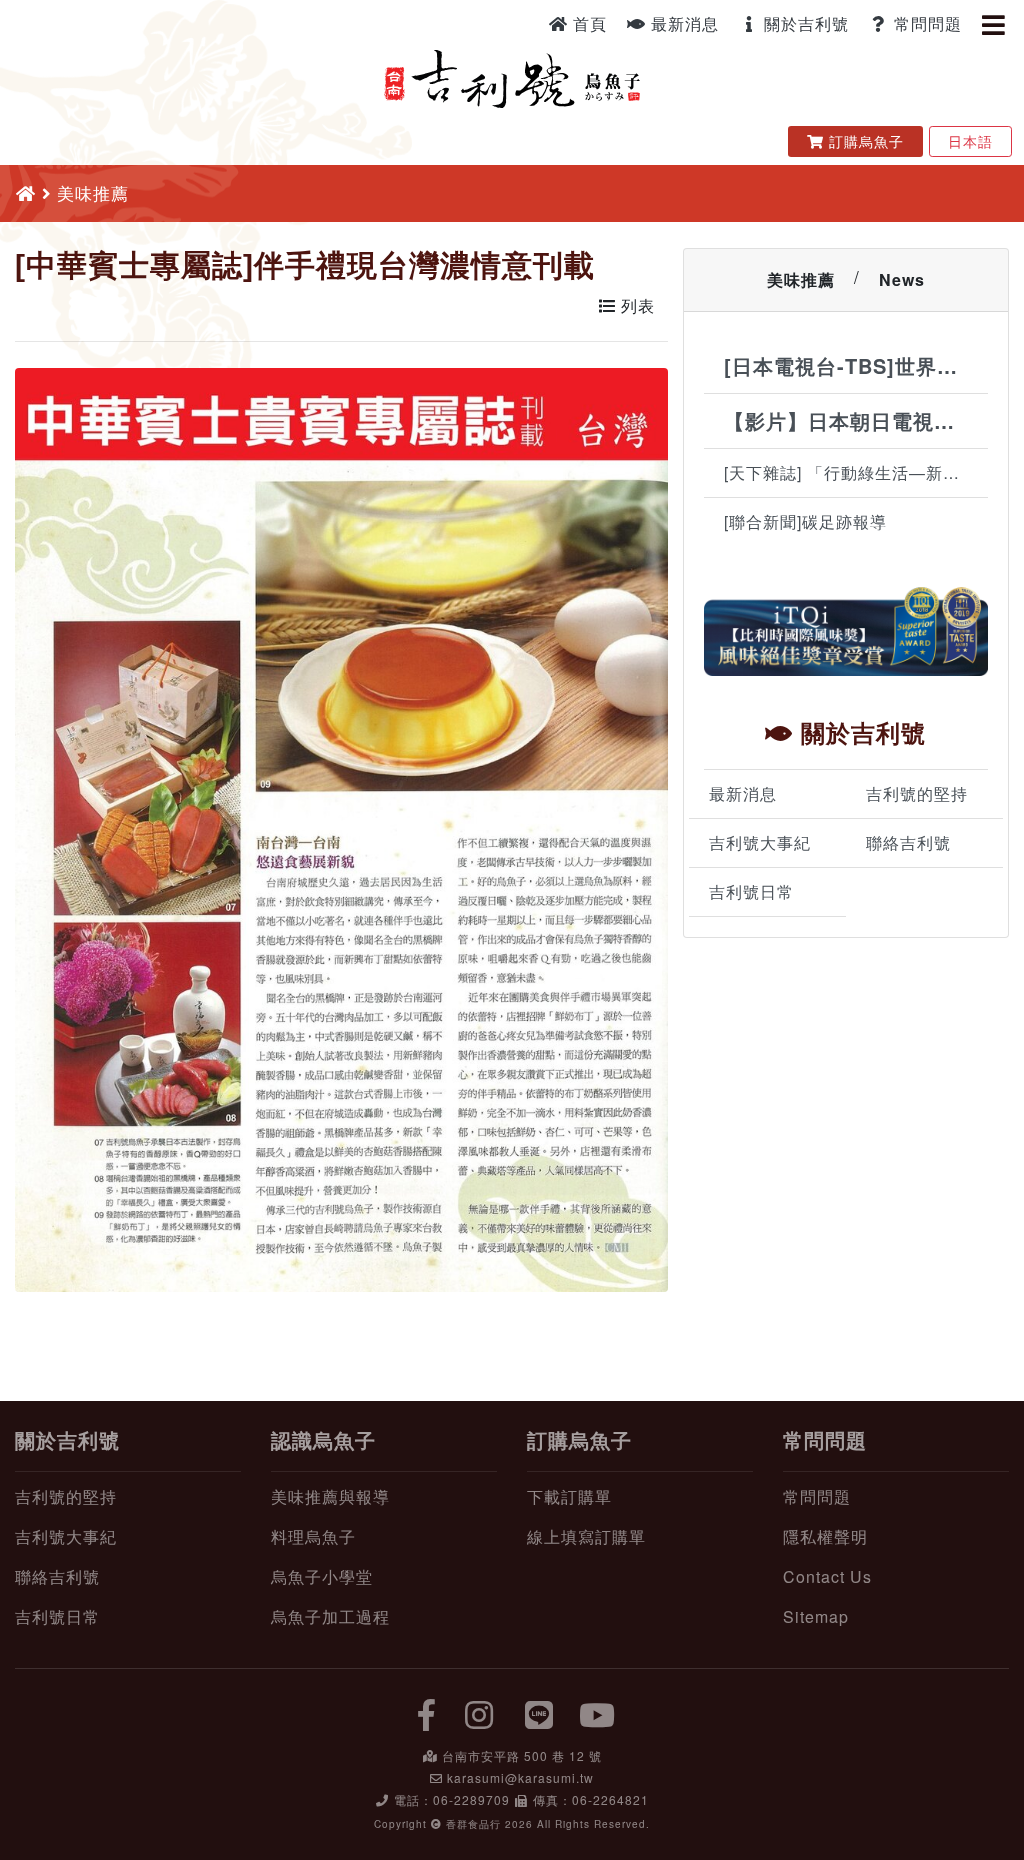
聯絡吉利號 (908, 842)
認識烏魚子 (323, 1439)
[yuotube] (598, 1713)
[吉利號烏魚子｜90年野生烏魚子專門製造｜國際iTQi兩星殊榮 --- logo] (511, 76)
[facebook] (427, 1713)
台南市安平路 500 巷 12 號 (522, 1755)
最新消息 (682, 23)
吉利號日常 (751, 891)
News (902, 279)
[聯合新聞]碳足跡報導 (805, 521)
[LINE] (540, 1713)
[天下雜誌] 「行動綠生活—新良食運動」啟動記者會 (856, 472)
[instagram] (479, 1713)
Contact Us (827, 1576)
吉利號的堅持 (917, 793)
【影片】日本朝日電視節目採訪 (856, 420)
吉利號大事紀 (760, 842)
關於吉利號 (804, 23)
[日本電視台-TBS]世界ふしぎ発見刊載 (856, 365)
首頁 (587, 23)
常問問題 (925, 23)
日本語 (970, 141)
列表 (635, 305)
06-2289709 (471, 1799)
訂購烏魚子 (869, 141)
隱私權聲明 (825, 1536)
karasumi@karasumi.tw (520, 1777)
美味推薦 (801, 279)
